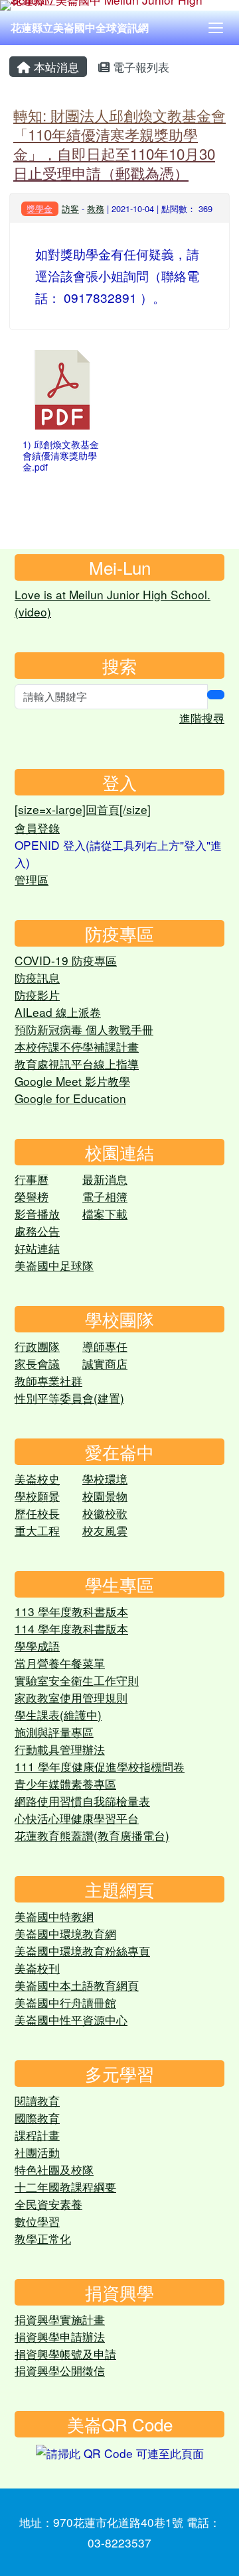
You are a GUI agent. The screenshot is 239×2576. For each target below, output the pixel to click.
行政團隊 (37, 1346)
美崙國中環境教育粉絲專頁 (82, 1951)
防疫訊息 (37, 977)
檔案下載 (105, 1213)
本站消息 (55, 67)
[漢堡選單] (216, 28)
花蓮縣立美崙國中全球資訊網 (80, 28)
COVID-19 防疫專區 (66, 960)
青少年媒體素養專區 (65, 1784)
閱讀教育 (37, 2100)
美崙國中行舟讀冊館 (65, 2002)
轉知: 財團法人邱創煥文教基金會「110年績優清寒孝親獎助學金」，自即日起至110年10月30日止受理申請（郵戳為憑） (119, 144)
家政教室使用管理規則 (71, 1697)
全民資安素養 (48, 2204)
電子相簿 (105, 1196)
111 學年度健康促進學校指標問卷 (100, 1766)
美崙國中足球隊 (54, 1265)
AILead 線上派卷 (58, 1012)
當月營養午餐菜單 (60, 1663)
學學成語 (37, 1646)
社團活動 (37, 2152)
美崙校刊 (37, 1968)
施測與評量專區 (54, 1732)
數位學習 (37, 2221)
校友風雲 (105, 1530)
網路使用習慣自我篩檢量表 (82, 1801)
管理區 (32, 879)
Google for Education (70, 1098)
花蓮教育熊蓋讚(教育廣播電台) (92, 1835)
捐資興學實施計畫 (60, 2319)
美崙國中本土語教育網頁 (77, 1985)
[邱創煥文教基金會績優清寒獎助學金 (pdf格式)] (62, 390)
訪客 (70, 208)
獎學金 (40, 208)
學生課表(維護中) (58, 1715)
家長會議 (37, 1363)
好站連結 (37, 1248)
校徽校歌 (105, 1513)
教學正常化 (43, 2238)
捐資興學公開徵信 (60, 2370)
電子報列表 (139, 67)
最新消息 (105, 1179)
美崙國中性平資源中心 (71, 2020)
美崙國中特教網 (54, 1916)
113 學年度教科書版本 (71, 1611)
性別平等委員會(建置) (69, 1398)
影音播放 (37, 1213)
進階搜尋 (202, 718)
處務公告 (37, 1231)
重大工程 (37, 1530)
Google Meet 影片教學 (72, 1081)
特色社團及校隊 (54, 2169)
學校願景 (37, 1496)
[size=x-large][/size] (83, 809)
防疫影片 (37, 995)
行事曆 (32, 1179)
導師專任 (105, 1346)
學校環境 (105, 1479)
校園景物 (105, 1496)
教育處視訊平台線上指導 (77, 1064)
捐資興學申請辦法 (60, 2336)
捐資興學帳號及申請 (65, 2354)
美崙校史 (37, 1479)
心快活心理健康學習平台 (77, 1818)
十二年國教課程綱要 (65, 2187)
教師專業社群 (48, 1380)
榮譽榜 (32, 1196)
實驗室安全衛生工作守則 (77, 1680)
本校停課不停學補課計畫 (77, 1046)
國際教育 (37, 2118)
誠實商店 (105, 1363)
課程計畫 (37, 2135)
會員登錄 (37, 828)
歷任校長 (37, 1513)
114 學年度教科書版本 (71, 1628)
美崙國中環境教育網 (65, 1933)
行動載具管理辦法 (60, 1749)
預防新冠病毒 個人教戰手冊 (84, 1029)
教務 (96, 208)
